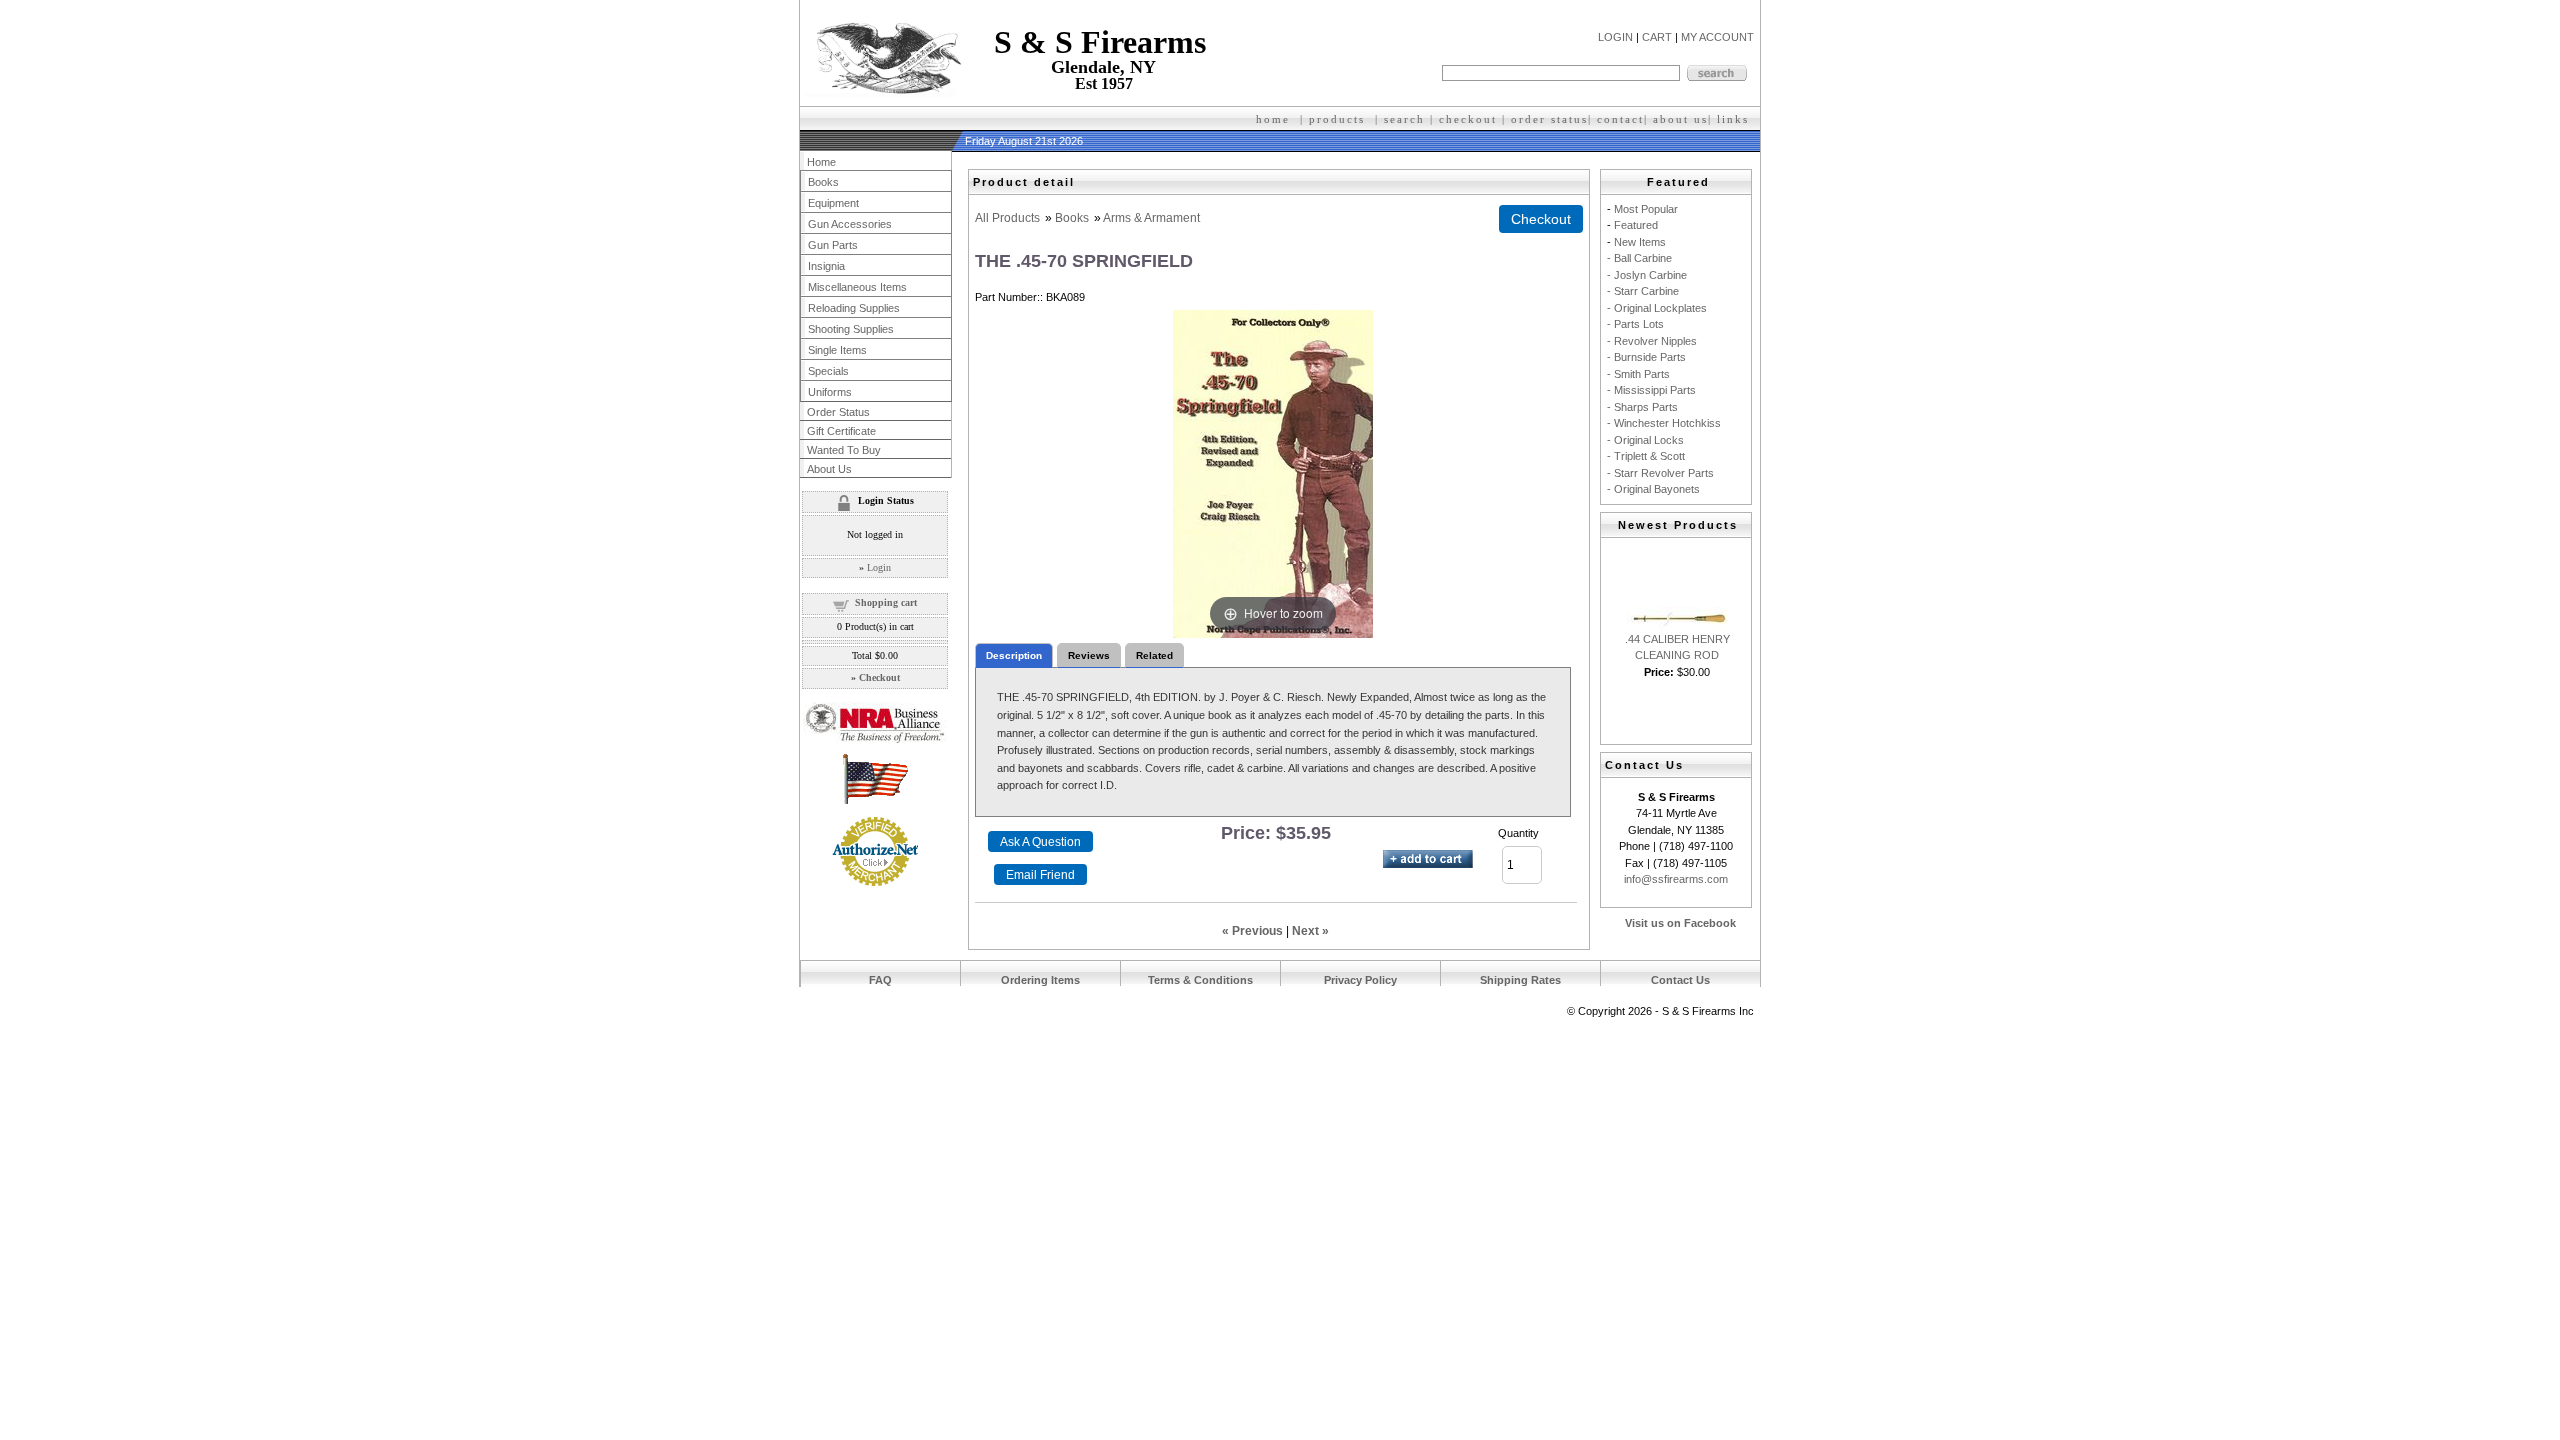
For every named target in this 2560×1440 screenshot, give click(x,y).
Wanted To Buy (844, 450)
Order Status (838, 412)
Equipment (833, 203)
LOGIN (1615, 37)
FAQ (880, 980)
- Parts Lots (1635, 324)
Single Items (837, 350)
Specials (828, 371)
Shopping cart (886, 602)
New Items (1640, 242)
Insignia (826, 266)
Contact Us (1680, 980)
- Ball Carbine (1639, 258)
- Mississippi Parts (1651, 390)
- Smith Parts (1638, 374)
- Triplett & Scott (1646, 456)
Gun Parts (833, 245)
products (1337, 119)
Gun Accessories (850, 224)
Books (1072, 218)
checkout (1468, 119)
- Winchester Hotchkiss (1664, 423)
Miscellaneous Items (857, 287)
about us (1680, 119)
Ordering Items (1040, 980)
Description (1014, 655)
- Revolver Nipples (1652, 341)
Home (821, 162)
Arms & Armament (1151, 218)
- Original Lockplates (1657, 308)
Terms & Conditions (1200, 980)
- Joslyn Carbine (1647, 275)
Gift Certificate (841, 431)
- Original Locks (1645, 440)
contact (1620, 119)
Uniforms (830, 392)
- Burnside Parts (1646, 357)
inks (1735, 119)
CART (1657, 37)
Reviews (1089, 655)
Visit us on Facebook (1680, 923)
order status (1549, 119)
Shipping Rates (1520, 980)
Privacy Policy (1360, 980)
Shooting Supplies (851, 329)
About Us (829, 469)
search (1404, 119)
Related (1154, 655)
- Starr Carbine (1643, 291)
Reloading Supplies (854, 308)
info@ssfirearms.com (1676, 879)
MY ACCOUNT (1717, 37)
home (1273, 119)
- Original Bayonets (1653, 489)
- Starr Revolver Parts (1660, 473)
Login (879, 567)
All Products (1007, 218)
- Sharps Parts (1642, 407)
